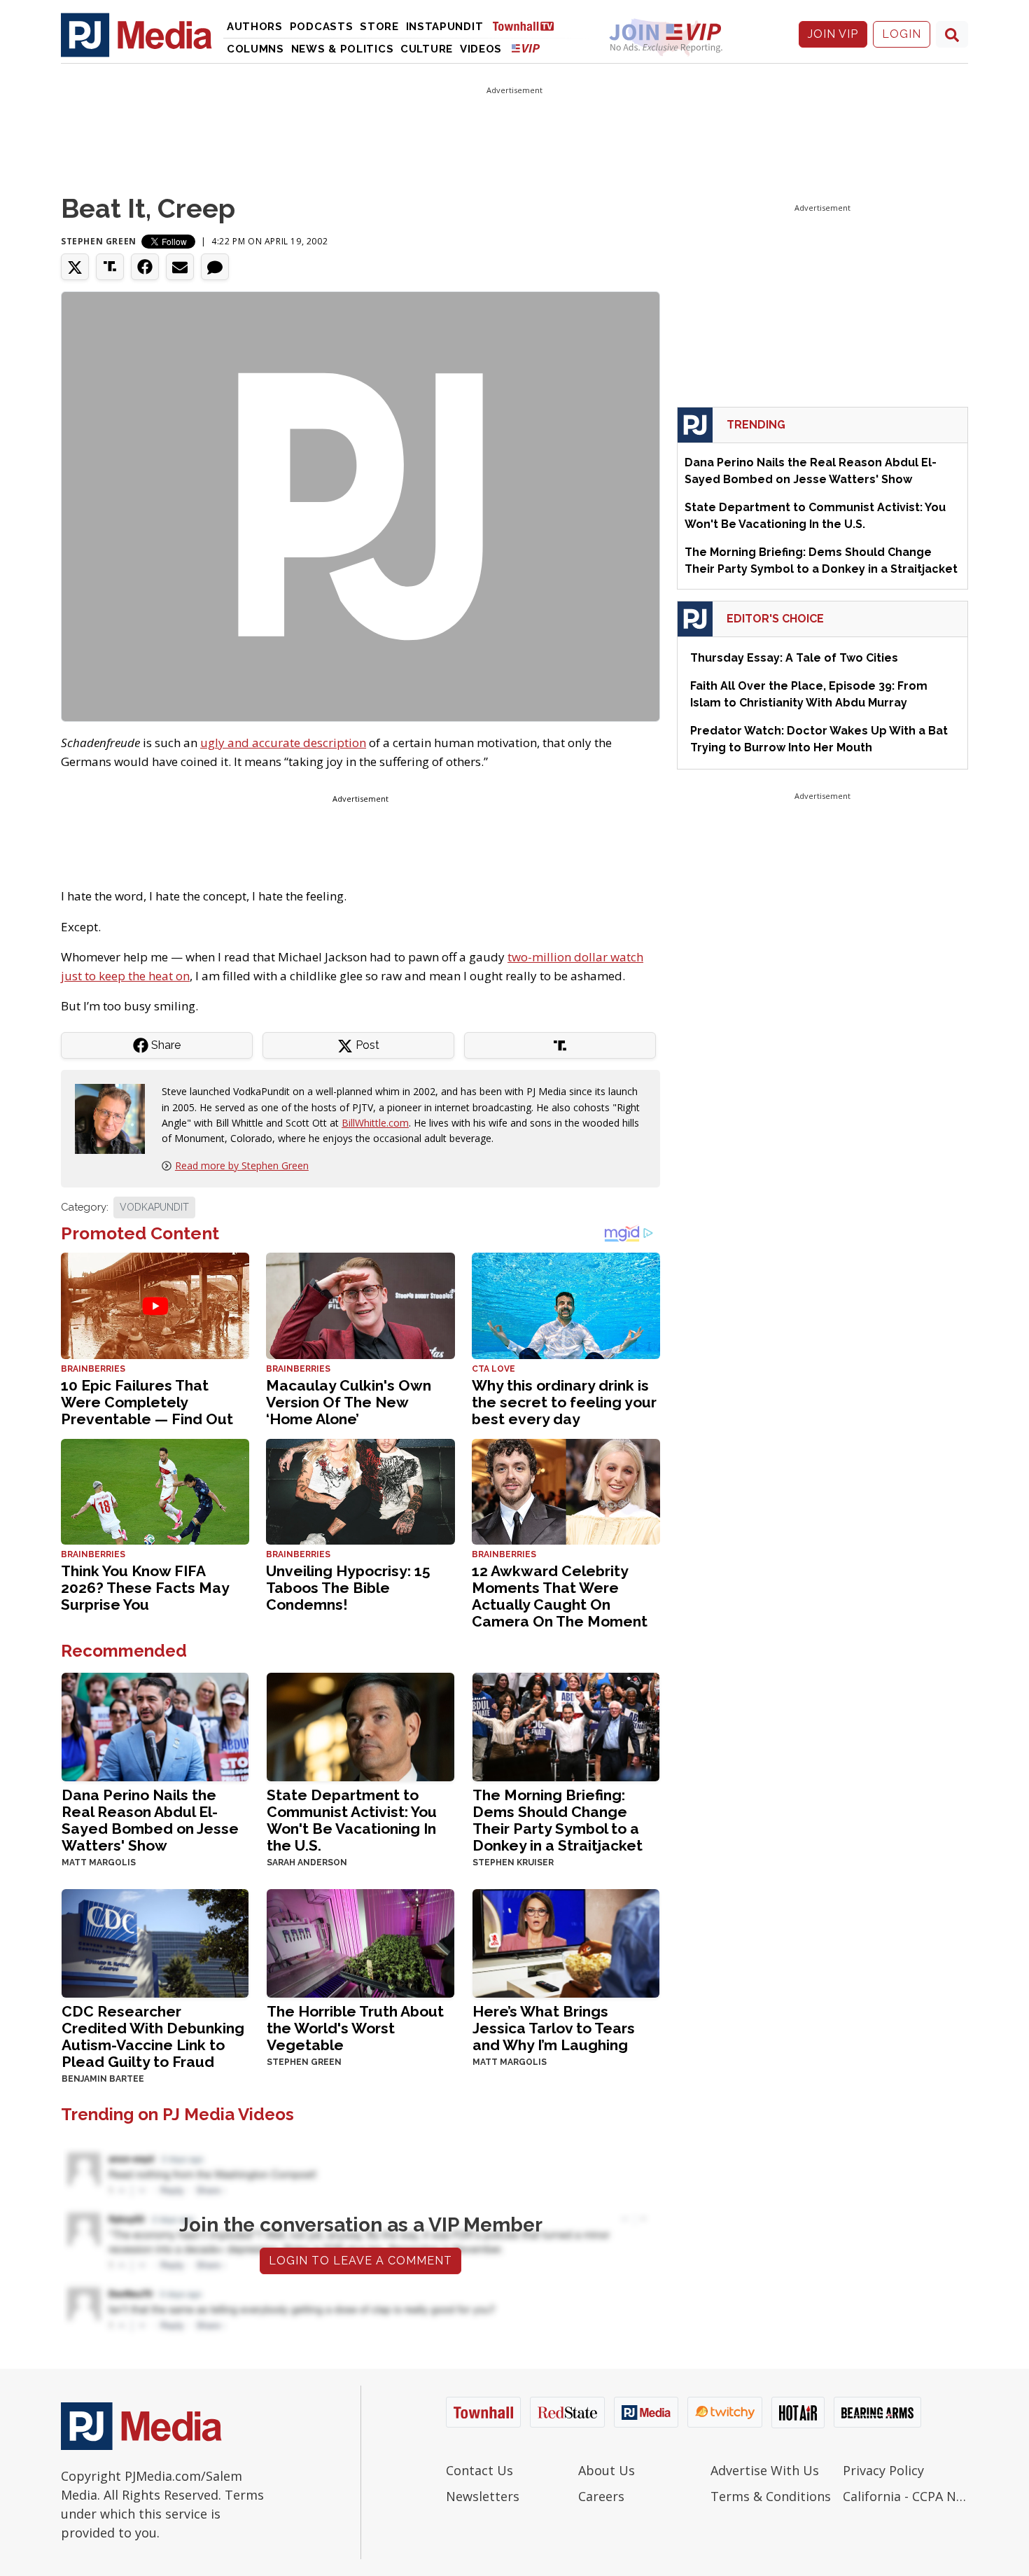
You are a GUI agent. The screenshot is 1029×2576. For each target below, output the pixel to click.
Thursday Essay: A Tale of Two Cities (794, 658)
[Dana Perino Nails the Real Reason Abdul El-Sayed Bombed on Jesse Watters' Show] (155, 1726)
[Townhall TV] (528, 26)
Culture (427, 49)
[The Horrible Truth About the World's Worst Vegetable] (360, 1942)
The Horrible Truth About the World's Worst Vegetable (355, 2028)
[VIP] (526, 48)
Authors (255, 27)
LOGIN (902, 34)
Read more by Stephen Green (242, 1165)
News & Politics (343, 49)
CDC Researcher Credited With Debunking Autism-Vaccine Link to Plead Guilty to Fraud (153, 2037)
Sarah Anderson (307, 1863)
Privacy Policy (883, 2470)
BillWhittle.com (375, 1123)
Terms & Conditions (771, 2496)
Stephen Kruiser (513, 1863)
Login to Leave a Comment (360, 2261)
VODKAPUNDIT (154, 1207)
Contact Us (479, 2470)
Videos (481, 49)
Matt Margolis (99, 1863)
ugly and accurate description (283, 743)
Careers (601, 2496)
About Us (607, 2470)
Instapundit (445, 27)
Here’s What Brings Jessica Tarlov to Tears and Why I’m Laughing (554, 2028)
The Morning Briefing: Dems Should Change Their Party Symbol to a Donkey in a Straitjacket (558, 1820)
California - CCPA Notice (905, 2496)
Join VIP (833, 34)
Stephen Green (99, 241)
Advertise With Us (765, 2470)
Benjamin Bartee (103, 2079)
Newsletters (483, 2496)
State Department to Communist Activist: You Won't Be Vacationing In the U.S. (352, 1820)
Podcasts (322, 27)
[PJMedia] (136, 34)
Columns (255, 49)
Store (379, 27)
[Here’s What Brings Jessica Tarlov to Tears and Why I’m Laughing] (566, 1942)
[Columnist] (115, 1118)
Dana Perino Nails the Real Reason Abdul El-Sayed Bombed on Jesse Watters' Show (150, 1820)
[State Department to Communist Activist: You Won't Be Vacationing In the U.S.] (360, 1726)
